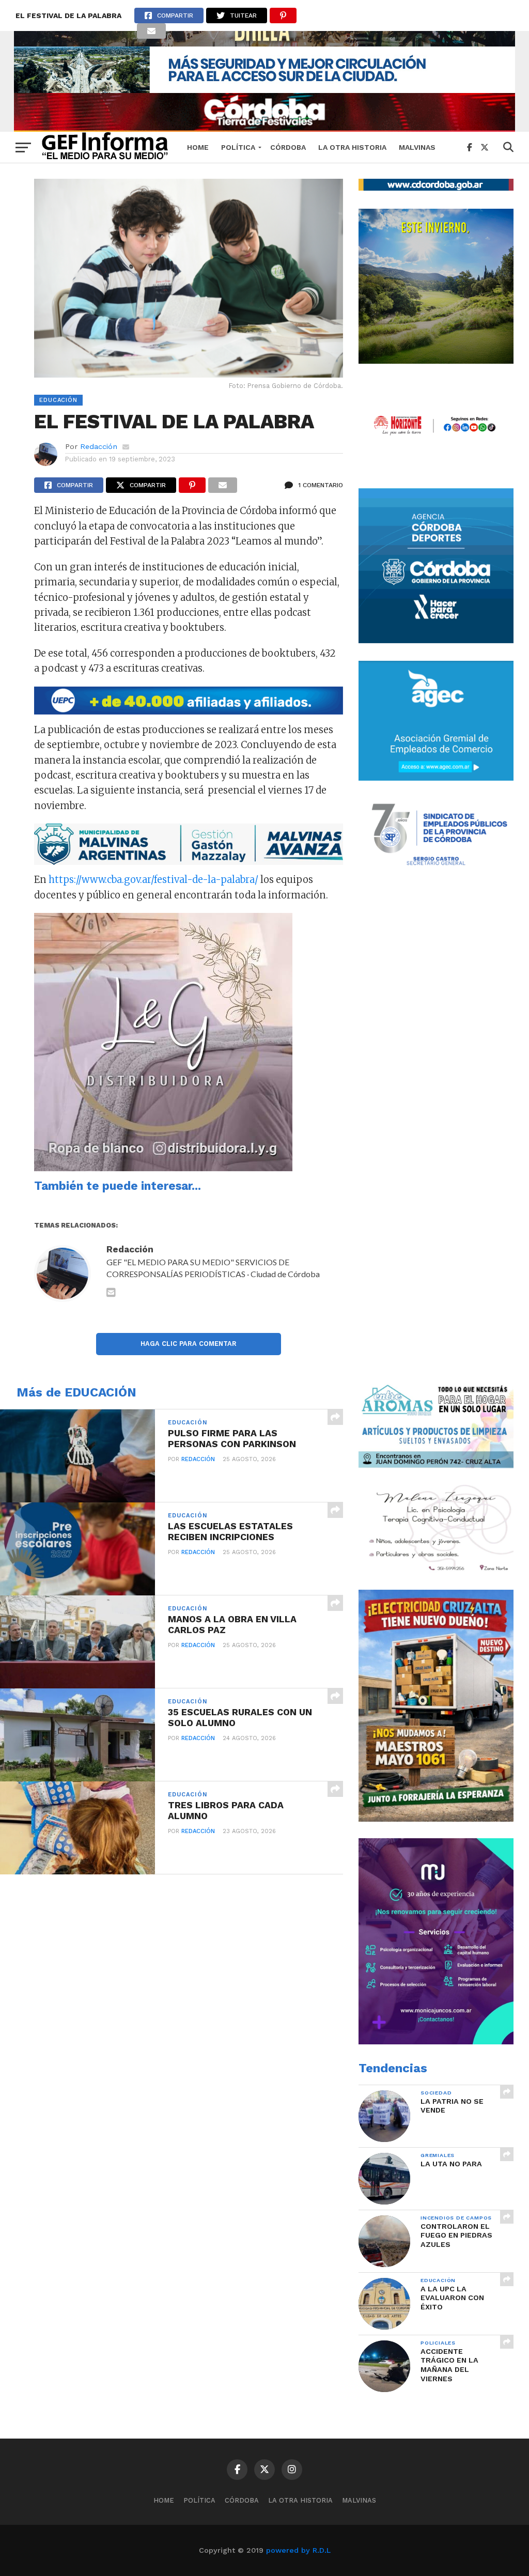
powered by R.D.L (298, 2550)
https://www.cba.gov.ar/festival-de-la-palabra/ (153, 880)
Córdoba (288, 147)
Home (198, 147)
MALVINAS (417, 147)
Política (238, 147)
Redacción (99, 446)
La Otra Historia (352, 147)
